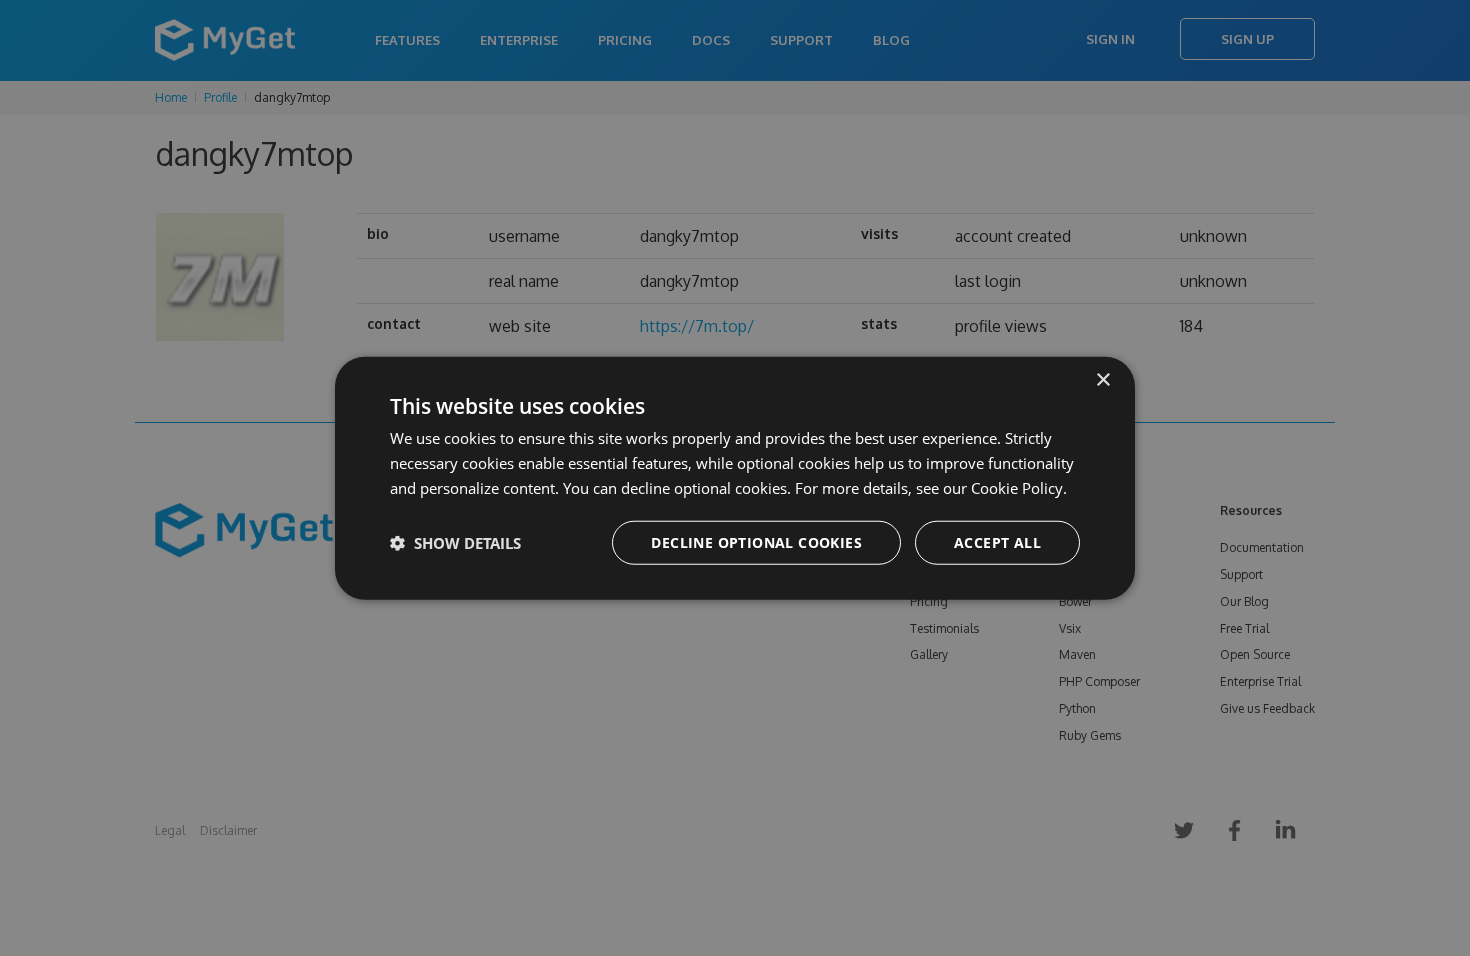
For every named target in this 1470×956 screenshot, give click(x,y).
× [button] (1102, 380)
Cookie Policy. (1019, 488)
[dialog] (735, 478)
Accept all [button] (997, 541)
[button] (455, 542)
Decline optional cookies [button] (756, 541)
